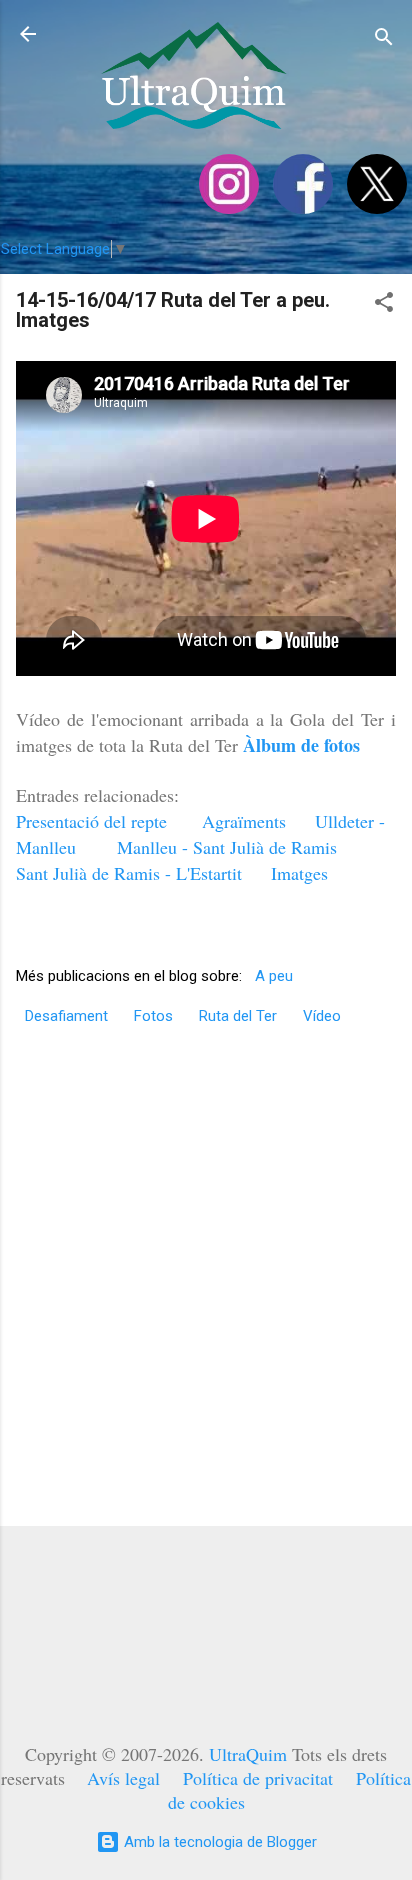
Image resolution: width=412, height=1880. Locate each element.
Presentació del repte (91, 821)
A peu (274, 976)
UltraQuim (248, 1754)
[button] (384, 305)
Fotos (153, 1016)
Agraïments (244, 821)
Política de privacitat (258, 1778)
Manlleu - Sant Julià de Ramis (227, 847)
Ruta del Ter (238, 1016)
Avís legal (123, 1778)
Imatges (299, 873)
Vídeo (322, 1016)
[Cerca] (384, 40)
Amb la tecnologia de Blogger (218, 1842)
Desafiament (66, 1016)
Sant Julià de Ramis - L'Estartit (129, 873)
